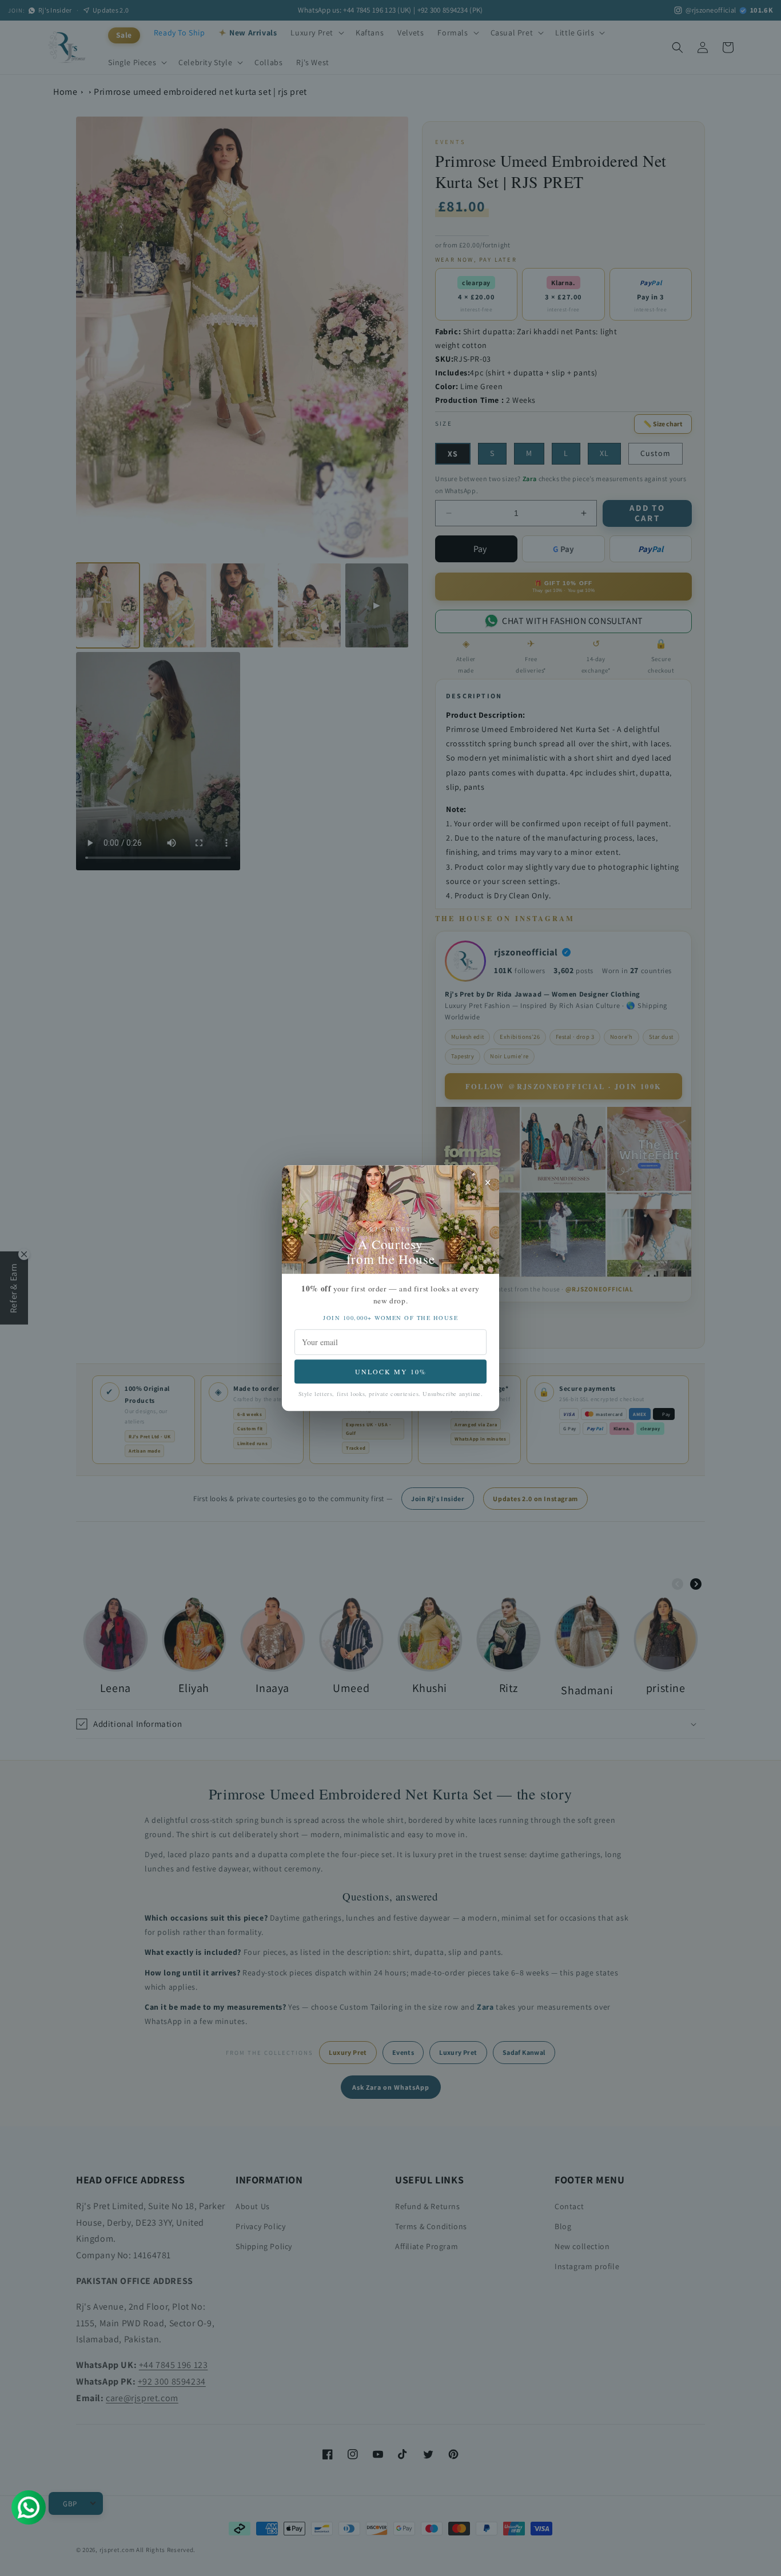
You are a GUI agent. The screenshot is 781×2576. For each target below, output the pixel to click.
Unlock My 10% (391, 1371)
